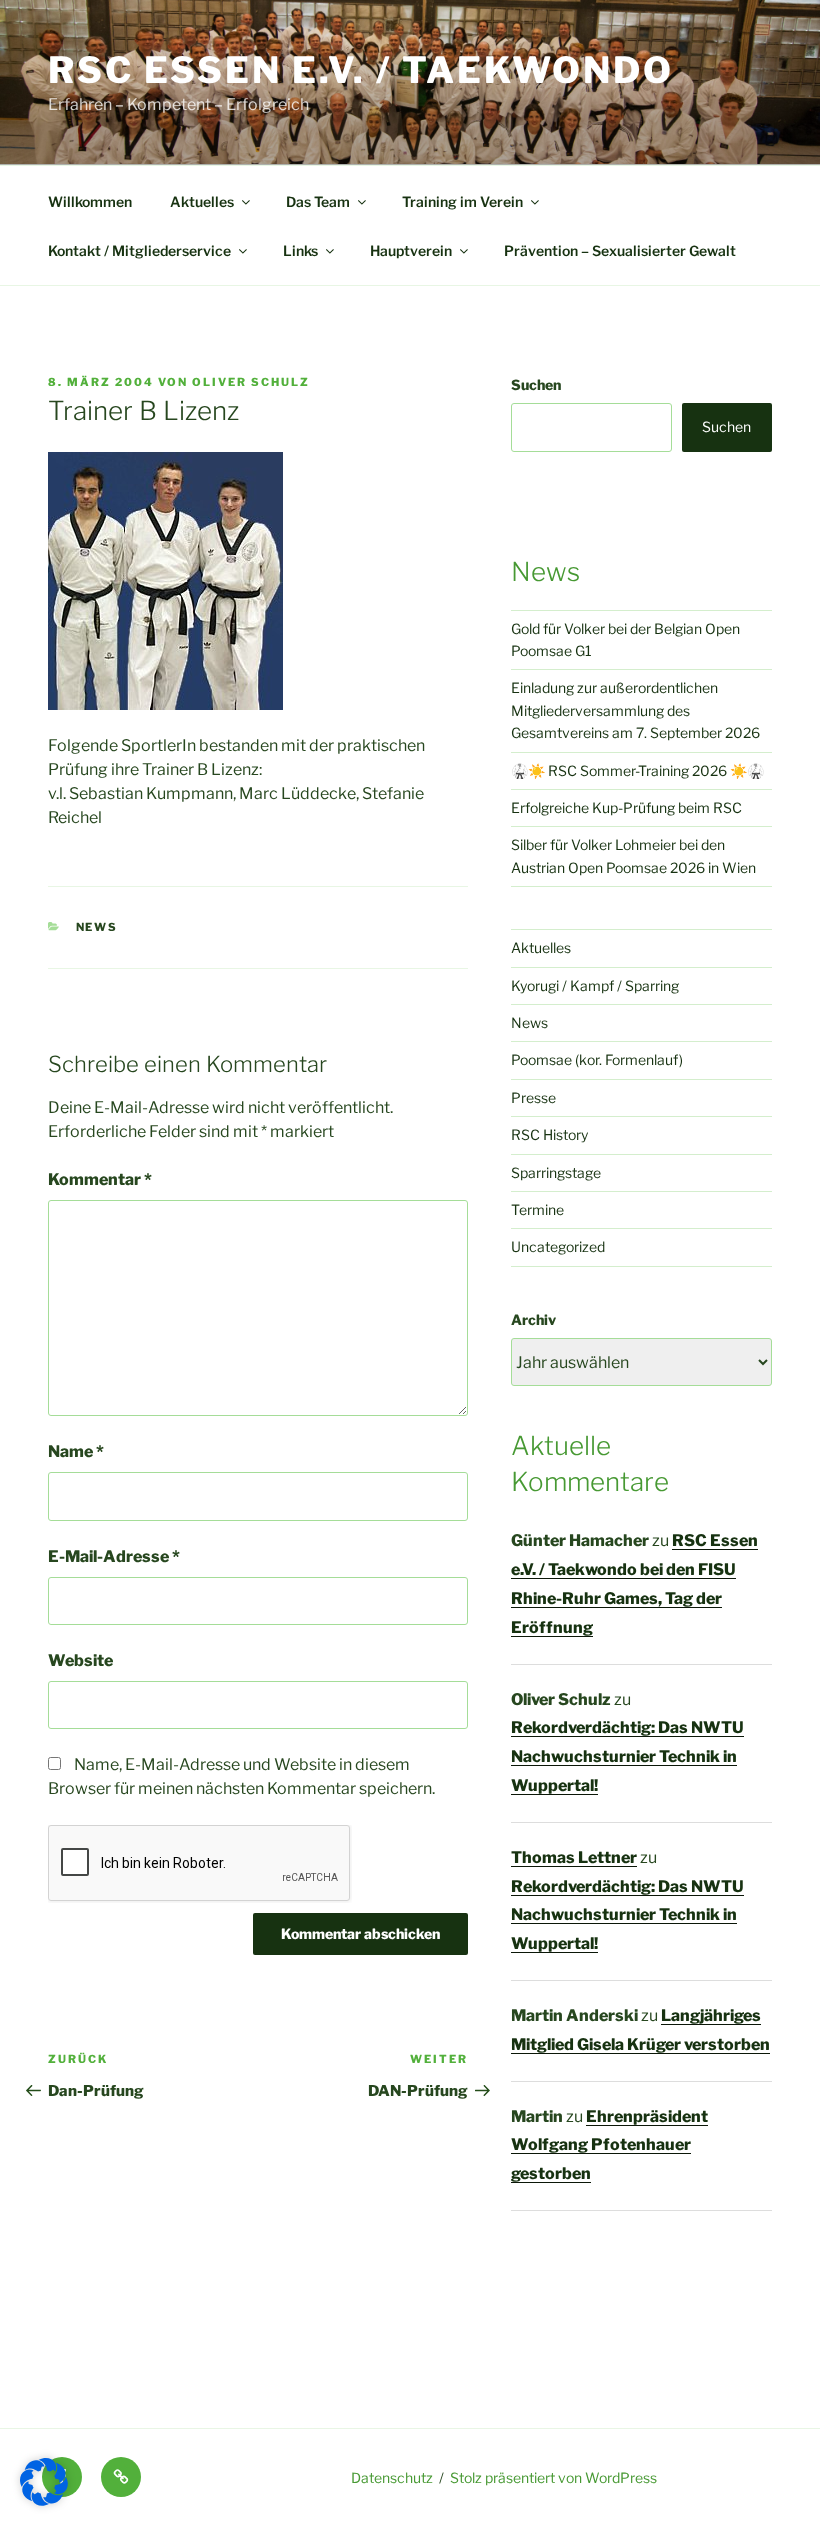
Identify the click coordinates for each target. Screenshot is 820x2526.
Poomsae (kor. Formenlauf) (597, 1059)
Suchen (536, 384)
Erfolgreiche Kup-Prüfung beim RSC (626, 807)
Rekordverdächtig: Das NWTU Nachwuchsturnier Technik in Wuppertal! (627, 1756)
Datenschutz (392, 2477)
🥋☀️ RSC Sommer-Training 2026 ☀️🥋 (637, 770)
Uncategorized (558, 1246)
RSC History (549, 1134)
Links (300, 250)
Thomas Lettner (574, 1857)
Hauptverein (411, 250)
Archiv (533, 1319)
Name (76, 1451)
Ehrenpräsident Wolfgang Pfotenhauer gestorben (609, 2145)
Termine (537, 1209)
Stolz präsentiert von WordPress (553, 2477)
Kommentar (100, 1179)
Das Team (318, 201)
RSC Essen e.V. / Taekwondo (361, 70)
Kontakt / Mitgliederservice (139, 250)
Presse (533, 1097)
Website (80, 1660)
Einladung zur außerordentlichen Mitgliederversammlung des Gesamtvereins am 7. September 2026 (635, 710)
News (97, 927)
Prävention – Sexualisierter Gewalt (620, 250)
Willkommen (90, 201)
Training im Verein (462, 201)
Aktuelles (202, 201)
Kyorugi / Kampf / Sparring (595, 985)
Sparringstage (556, 1172)
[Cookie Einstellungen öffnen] (44, 2500)
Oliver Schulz (251, 382)
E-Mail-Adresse (114, 1556)
